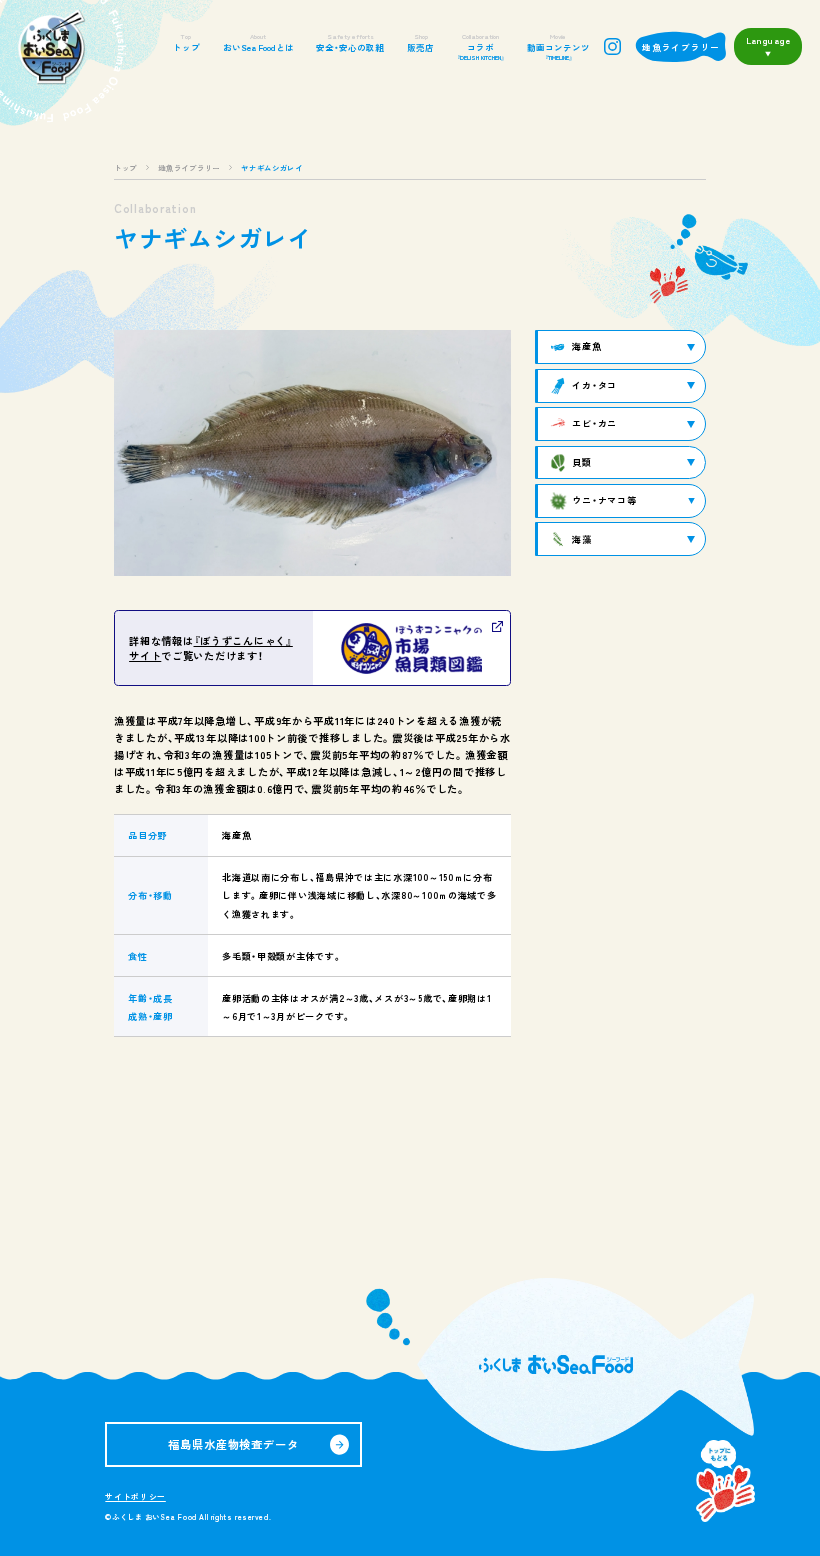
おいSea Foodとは (258, 42)
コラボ (480, 46)
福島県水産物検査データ (233, 1444)
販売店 (420, 42)
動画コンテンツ (558, 46)
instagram (612, 46)
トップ (186, 42)
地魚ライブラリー (681, 47)
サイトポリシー (135, 1496)
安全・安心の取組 (350, 42)
